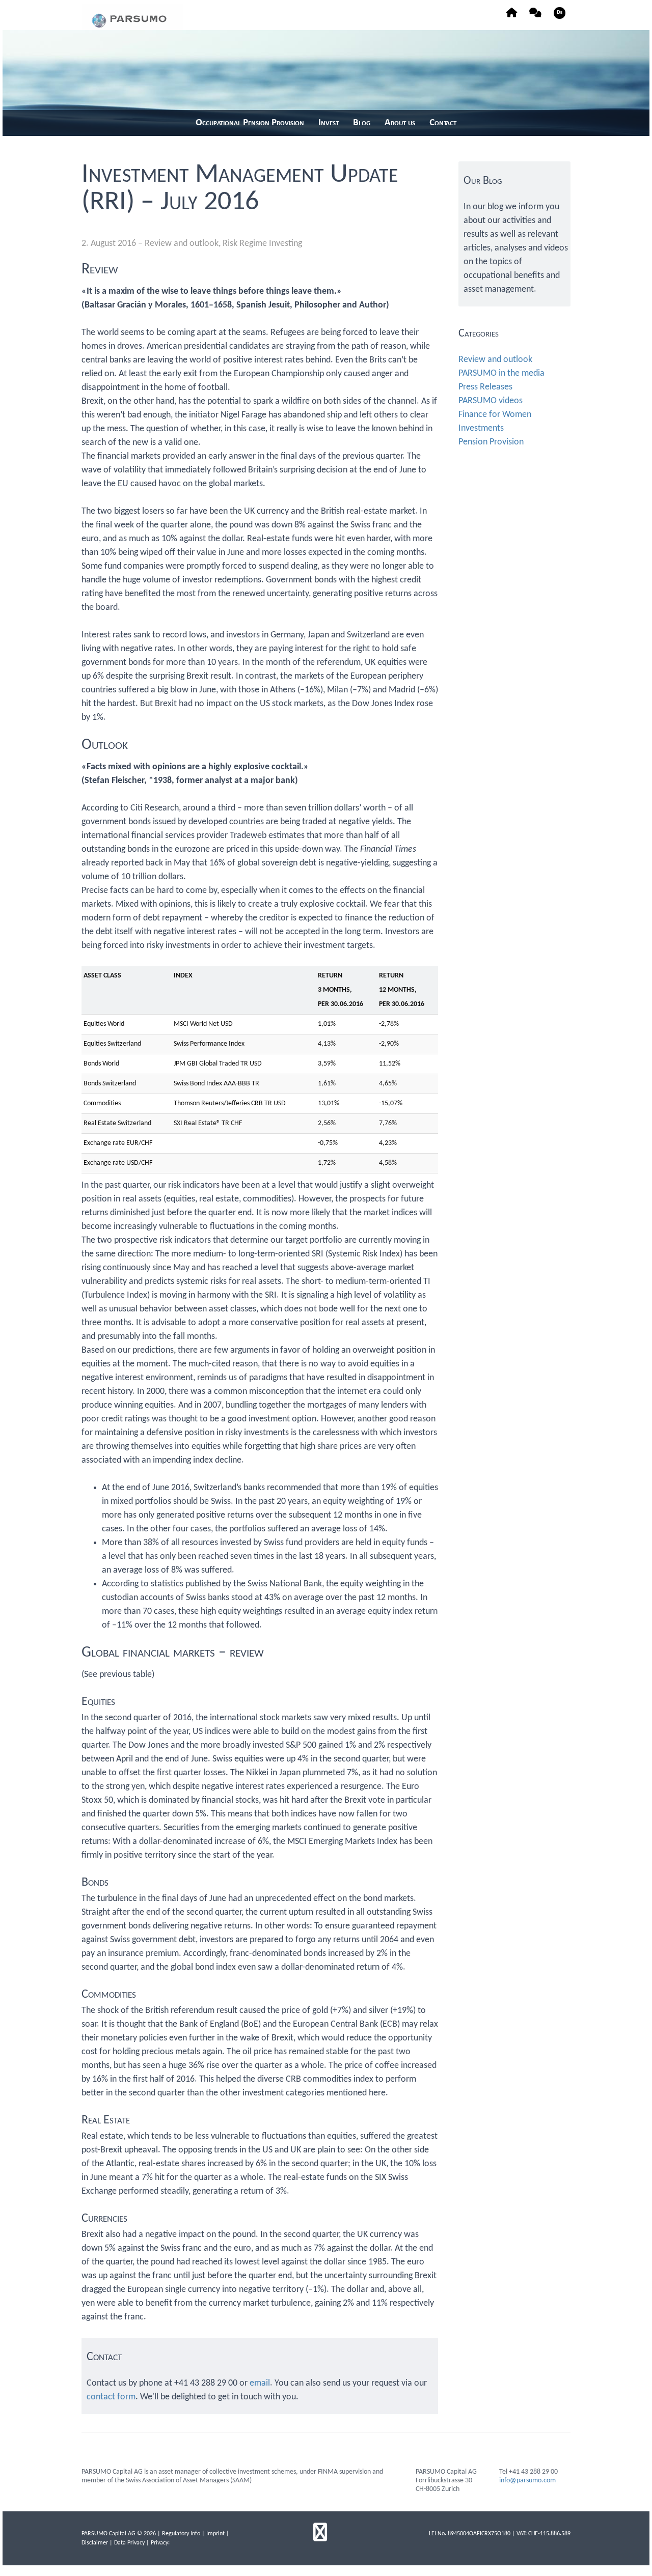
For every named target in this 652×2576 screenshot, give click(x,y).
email (260, 2383)
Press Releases (485, 387)
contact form (111, 2397)
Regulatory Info (181, 2534)
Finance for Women (495, 415)
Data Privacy (129, 2543)
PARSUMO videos (491, 401)
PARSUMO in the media (501, 373)
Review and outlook (182, 244)
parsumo (132, 17)
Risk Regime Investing (262, 244)
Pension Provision (491, 442)
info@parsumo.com (527, 2481)
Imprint (215, 2534)
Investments (481, 428)
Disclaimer (95, 2543)
